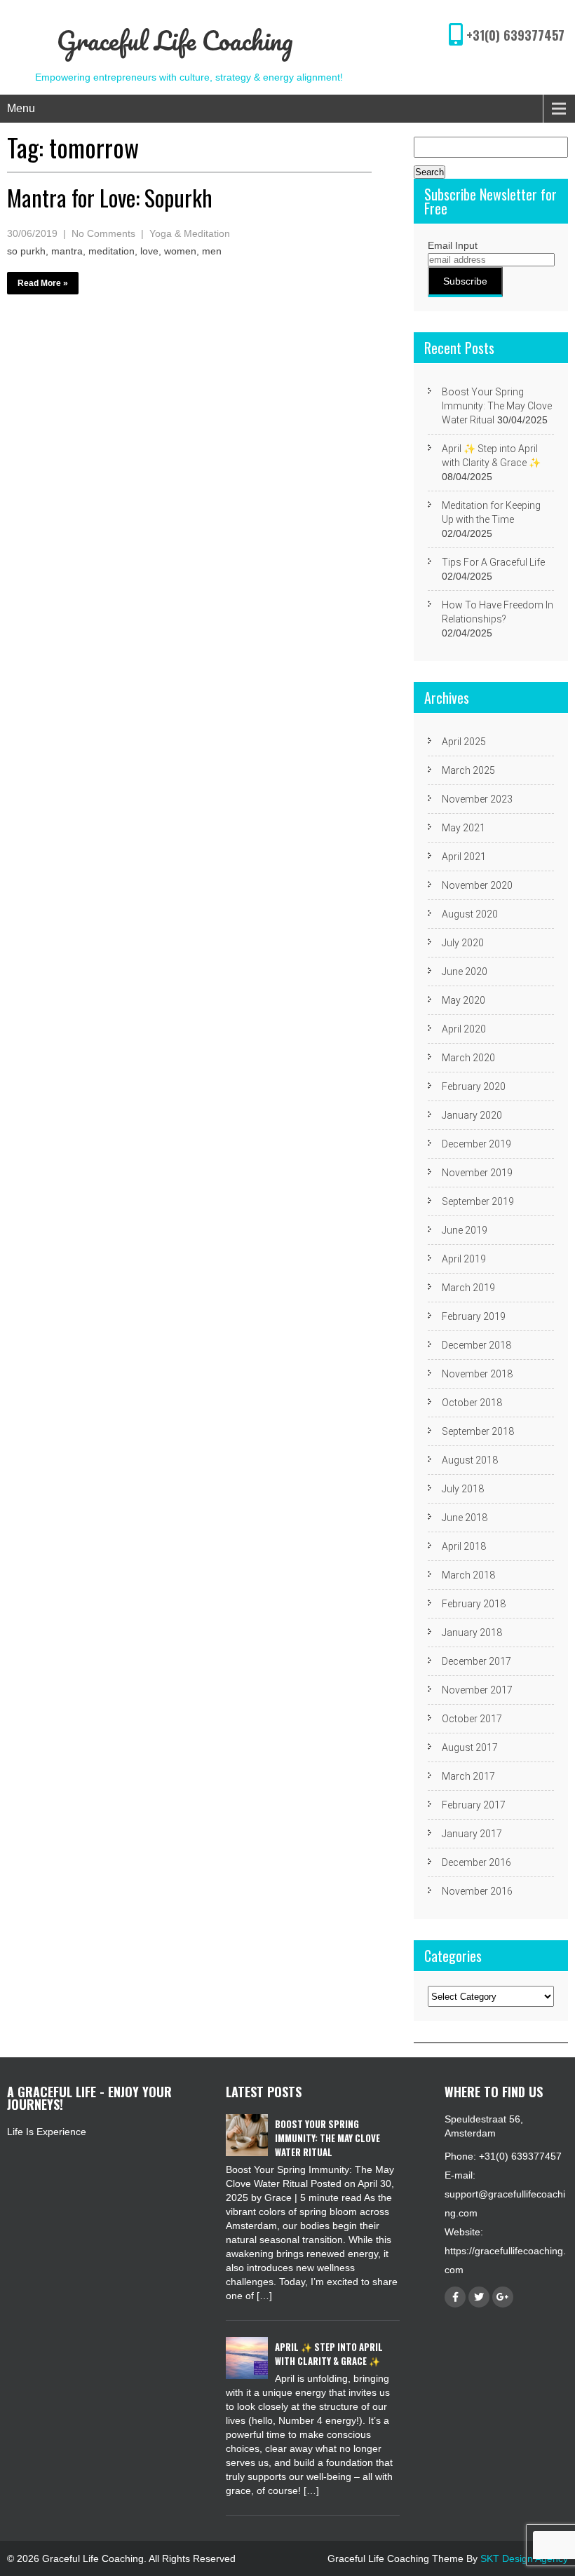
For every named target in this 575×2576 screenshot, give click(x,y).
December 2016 (476, 1862)
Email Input (453, 245)
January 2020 (472, 1115)
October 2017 (472, 1719)
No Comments (103, 233)
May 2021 (464, 828)
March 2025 (468, 770)
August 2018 (470, 1460)
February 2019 (474, 1316)
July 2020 (463, 943)
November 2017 (477, 1690)
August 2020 (470, 914)
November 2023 (477, 799)
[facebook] (455, 2297)
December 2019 (476, 1144)
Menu (21, 108)
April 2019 (464, 1259)
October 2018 (472, 1403)
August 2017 (470, 1747)
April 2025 (464, 742)
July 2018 (463, 1489)
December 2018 (476, 1345)
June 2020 (465, 972)
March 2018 (468, 1575)
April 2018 (464, 1546)
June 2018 (465, 1518)
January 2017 (472, 1834)
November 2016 (477, 1891)
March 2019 (468, 1288)
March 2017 (468, 1776)
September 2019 (478, 1201)
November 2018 (477, 1374)
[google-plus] (503, 2297)
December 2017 (476, 1661)
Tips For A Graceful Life (493, 562)
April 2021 (464, 857)
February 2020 (474, 1086)
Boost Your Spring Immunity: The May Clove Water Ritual (497, 406)
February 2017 (474, 1805)
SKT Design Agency (524, 2558)
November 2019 (477, 1173)
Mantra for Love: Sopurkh (110, 197)
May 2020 (464, 1000)
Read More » (43, 283)
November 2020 (477, 885)
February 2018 (474, 1604)
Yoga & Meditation (190, 233)
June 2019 (465, 1230)
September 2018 (478, 1431)
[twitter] (479, 2297)
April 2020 (464, 1029)
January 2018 (472, 1633)
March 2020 (468, 1058)
